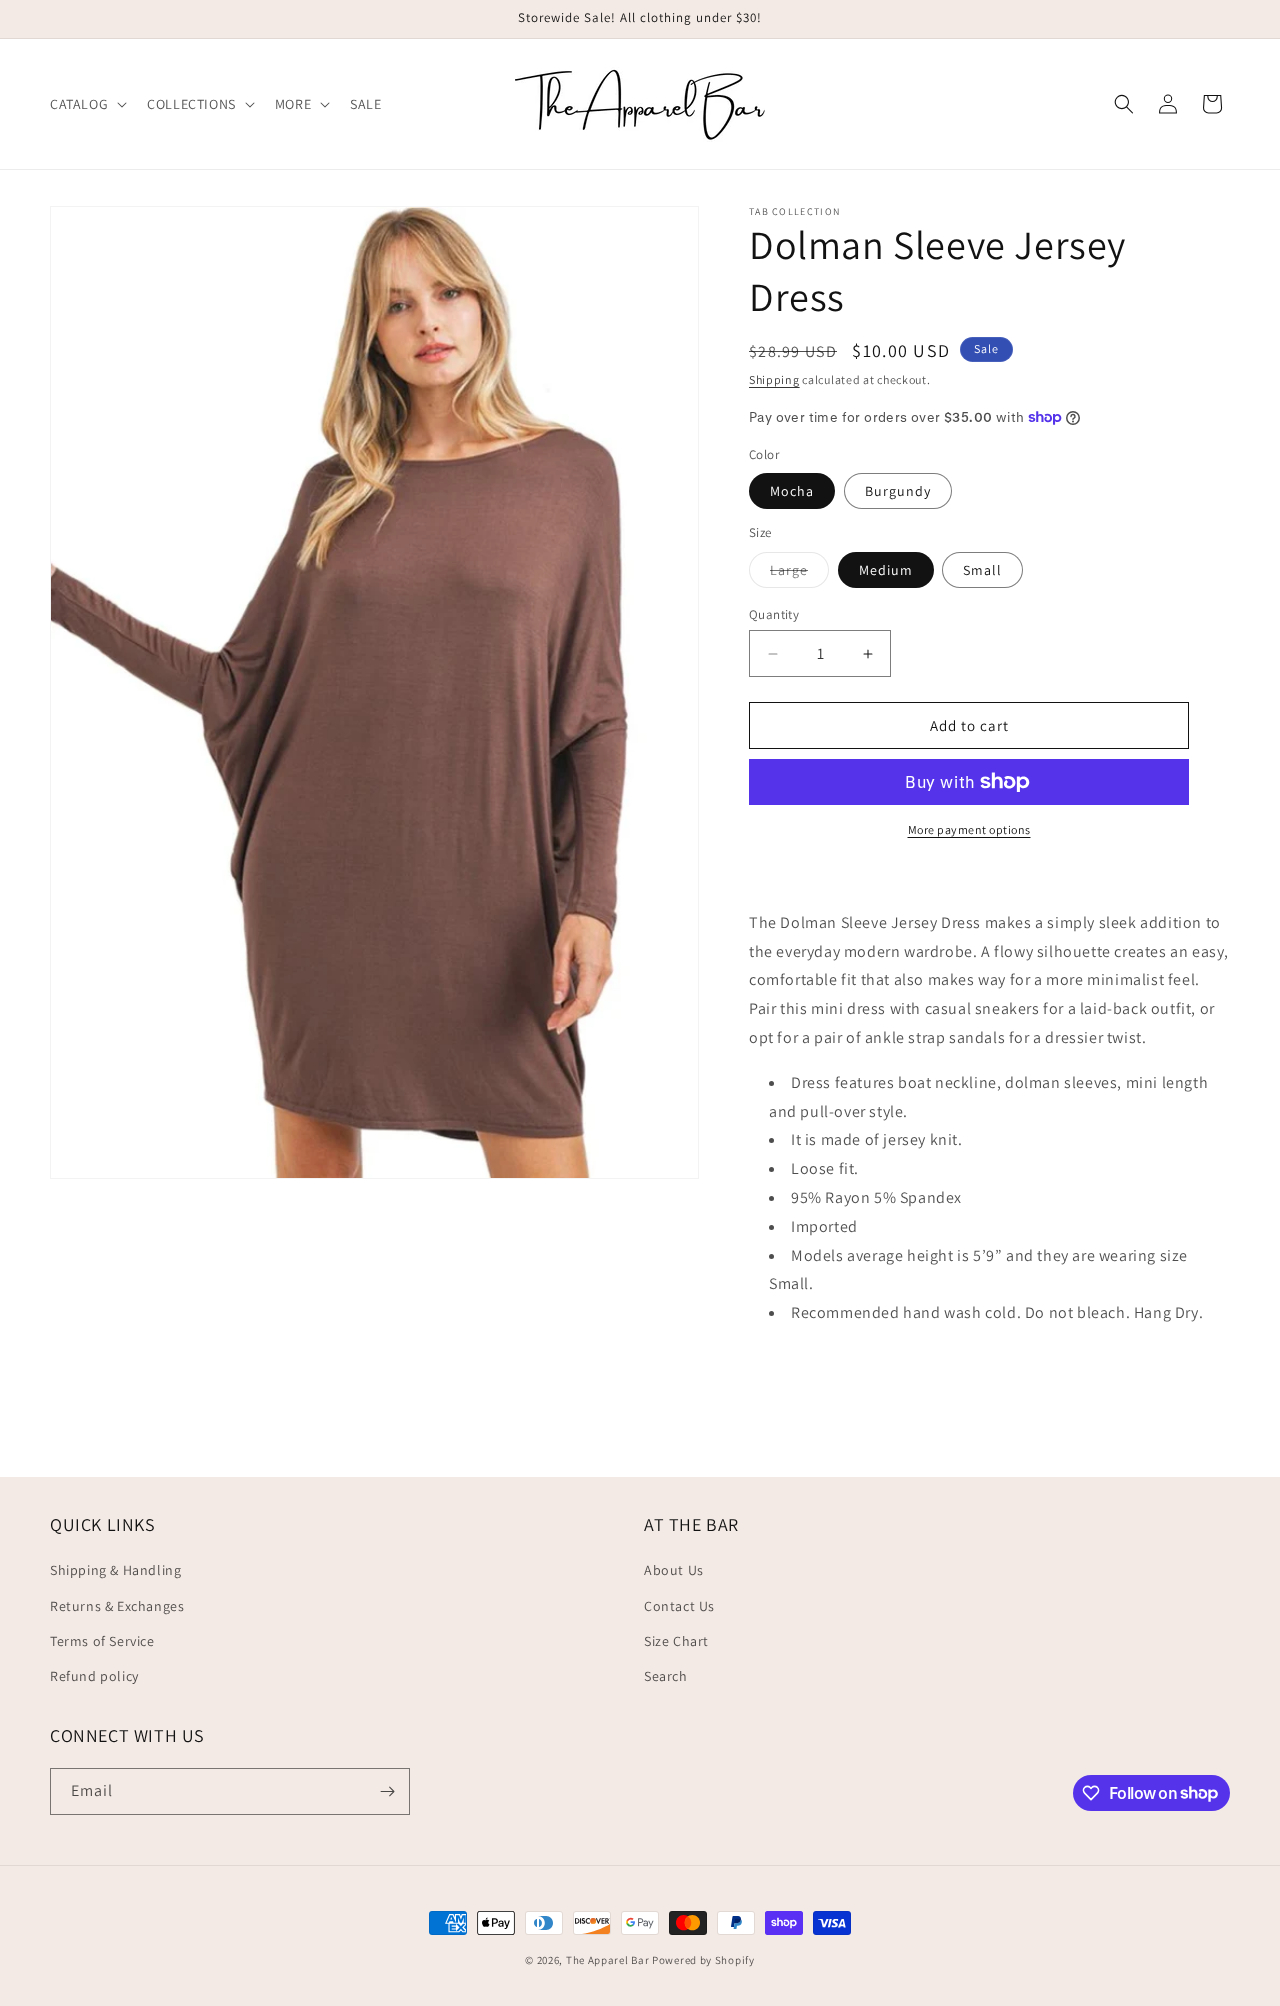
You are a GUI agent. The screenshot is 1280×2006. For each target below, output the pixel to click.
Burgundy (898, 491)
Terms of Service (102, 1641)
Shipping (774, 379)
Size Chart (676, 1641)
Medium (886, 570)
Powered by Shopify (703, 1960)
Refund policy (94, 1676)
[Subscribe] (387, 1791)
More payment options (969, 829)
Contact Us (679, 1606)
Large (799, 574)
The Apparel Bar (608, 1960)
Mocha (792, 491)
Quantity (774, 614)
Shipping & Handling (115, 1570)
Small (982, 570)
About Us (674, 1570)
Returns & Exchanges (117, 1606)
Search (666, 1676)
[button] (86, 104)
